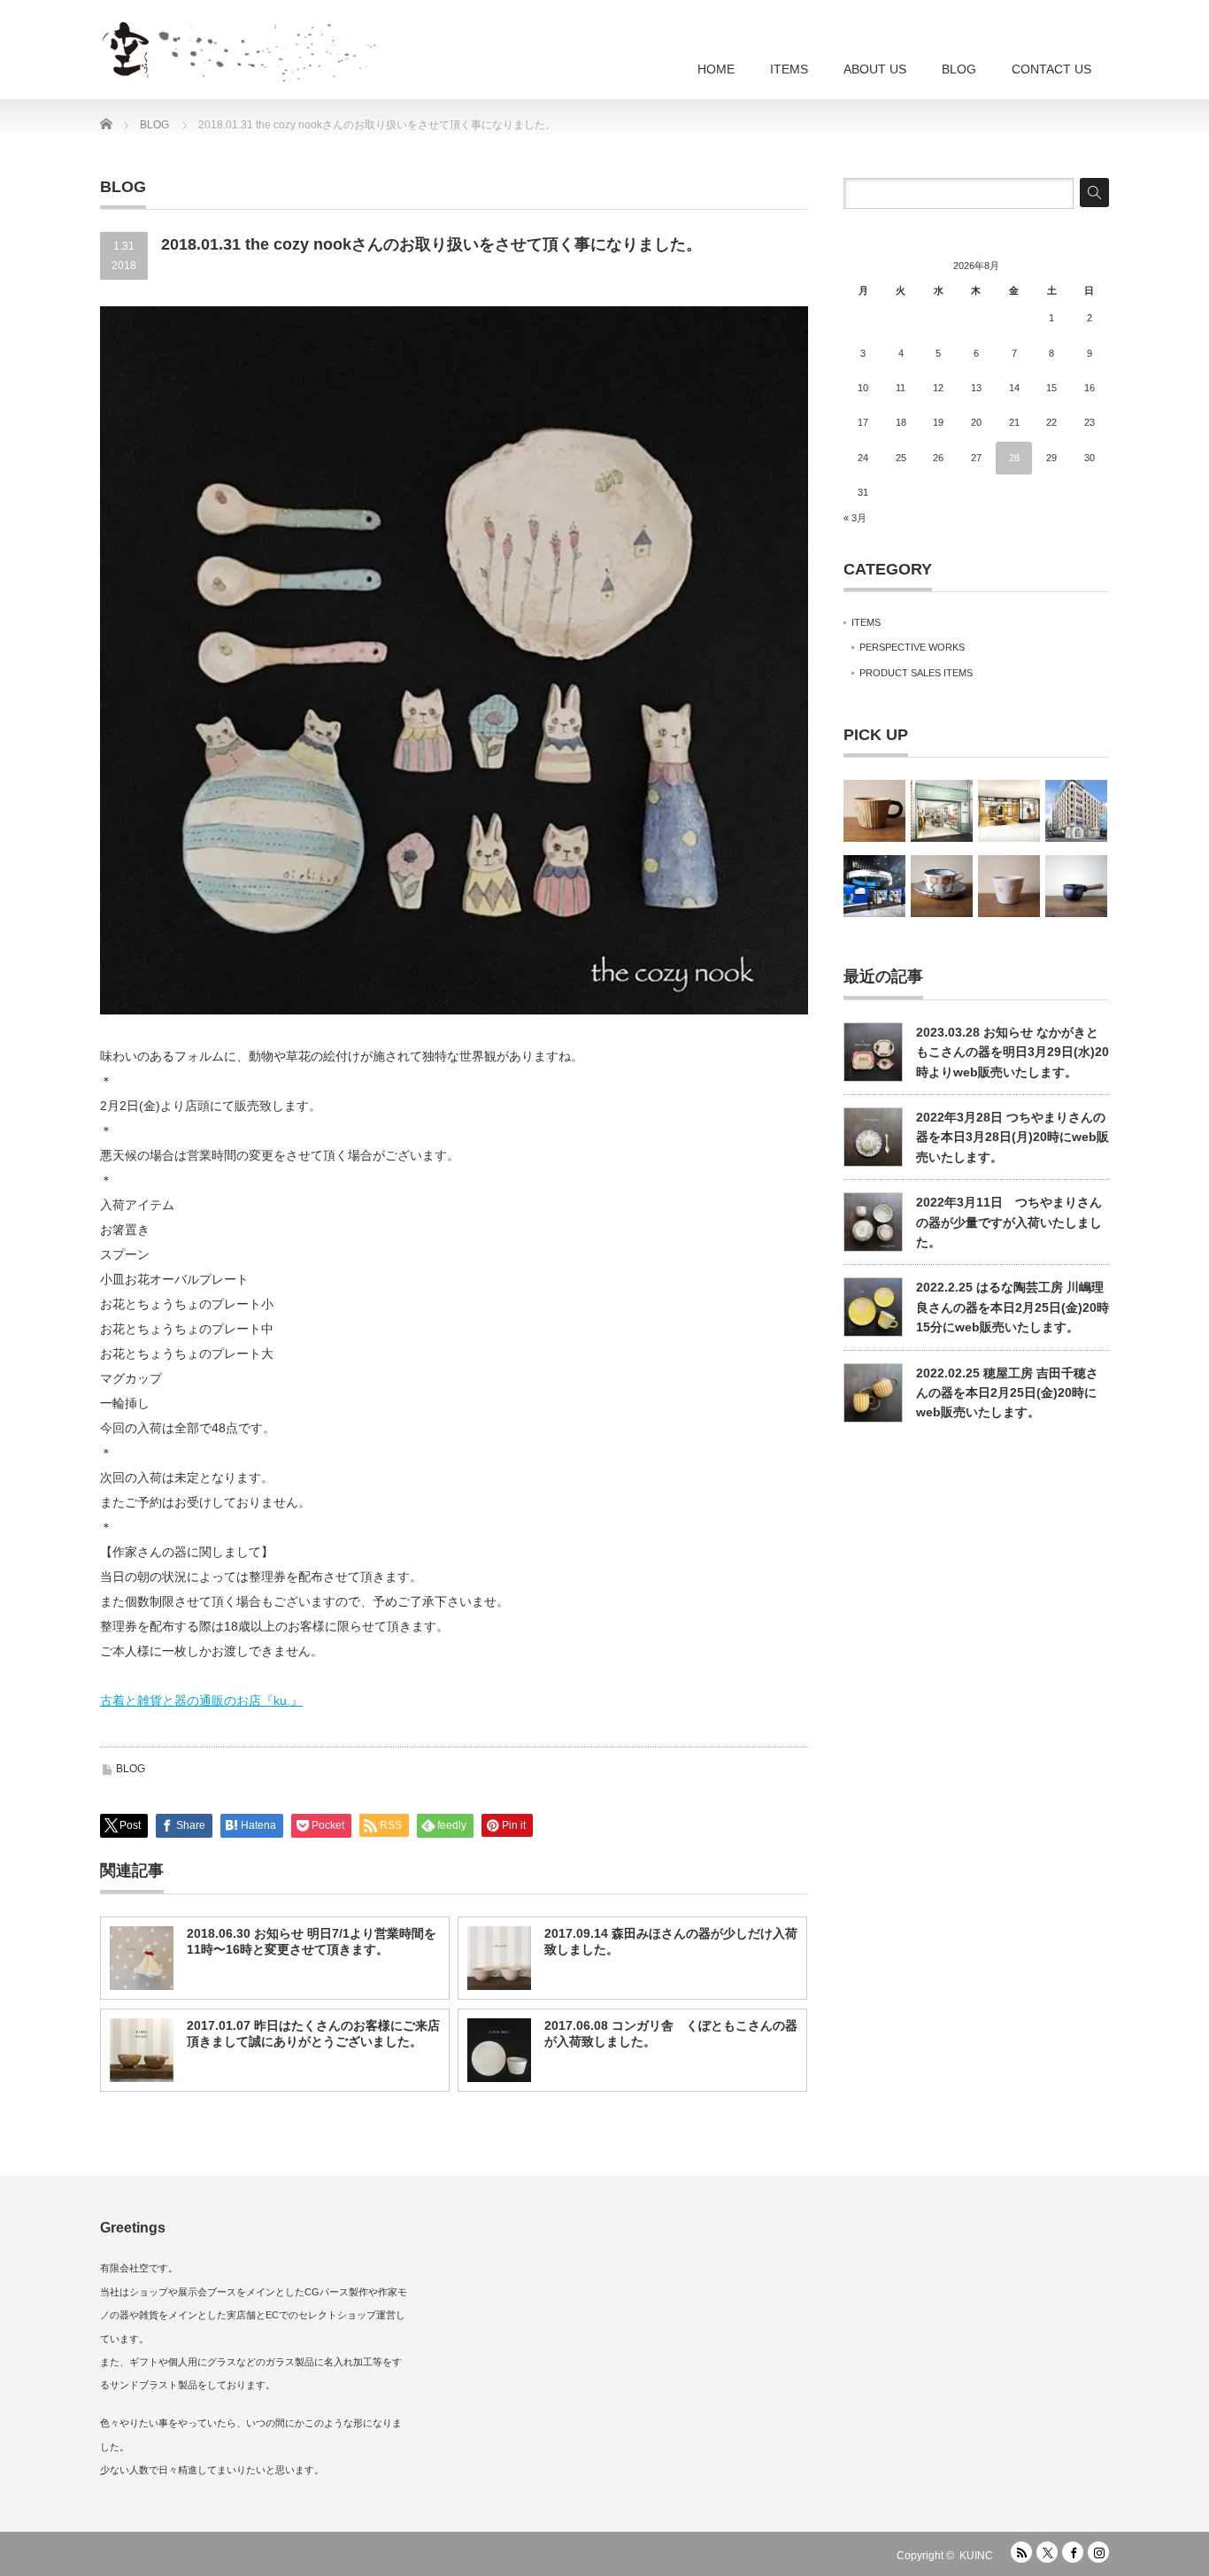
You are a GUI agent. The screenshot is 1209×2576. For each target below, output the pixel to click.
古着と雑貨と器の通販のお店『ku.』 (201, 1701)
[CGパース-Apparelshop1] (942, 811)
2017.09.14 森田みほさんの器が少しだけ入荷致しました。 (671, 1941)
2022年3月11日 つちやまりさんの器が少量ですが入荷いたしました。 (1009, 1222)
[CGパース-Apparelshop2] (1009, 811)
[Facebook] (1073, 2552)
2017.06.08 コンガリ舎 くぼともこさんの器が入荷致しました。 (671, 2033)
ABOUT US (875, 69)
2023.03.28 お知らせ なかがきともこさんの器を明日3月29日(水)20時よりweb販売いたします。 (1013, 1052)
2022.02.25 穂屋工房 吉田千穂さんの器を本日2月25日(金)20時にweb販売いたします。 (1007, 1393)
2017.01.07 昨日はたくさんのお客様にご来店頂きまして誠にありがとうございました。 (313, 2033)
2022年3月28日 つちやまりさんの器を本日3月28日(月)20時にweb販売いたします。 (1013, 1137)
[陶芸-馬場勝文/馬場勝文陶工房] (1076, 886)
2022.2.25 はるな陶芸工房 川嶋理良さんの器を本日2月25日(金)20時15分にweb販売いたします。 (1013, 1307)
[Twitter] (1047, 2552)
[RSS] (1021, 2552)
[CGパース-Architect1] (1076, 811)
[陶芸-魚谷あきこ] (1009, 886)
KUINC (976, 2556)
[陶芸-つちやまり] (942, 886)
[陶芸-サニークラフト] (874, 811)
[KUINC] (299, 44)
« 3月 (855, 518)
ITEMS (789, 69)
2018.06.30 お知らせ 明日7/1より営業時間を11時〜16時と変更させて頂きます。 (312, 1941)
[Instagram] (1098, 2552)
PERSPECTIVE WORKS (912, 647)
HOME (716, 69)
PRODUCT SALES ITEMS (916, 673)
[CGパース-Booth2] (874, 886)
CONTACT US (1051, 69)
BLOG (959, 69)
